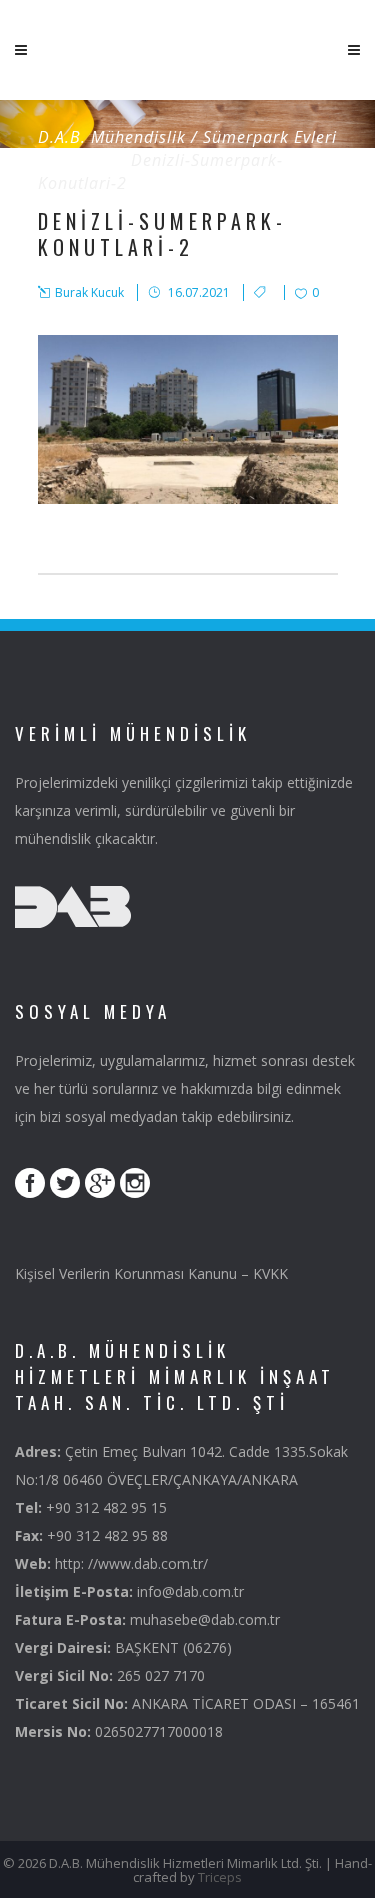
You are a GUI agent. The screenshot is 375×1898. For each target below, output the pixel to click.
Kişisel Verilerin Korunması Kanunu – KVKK (151, 1273)
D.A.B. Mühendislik (112, 137)
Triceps (220, 1877)
